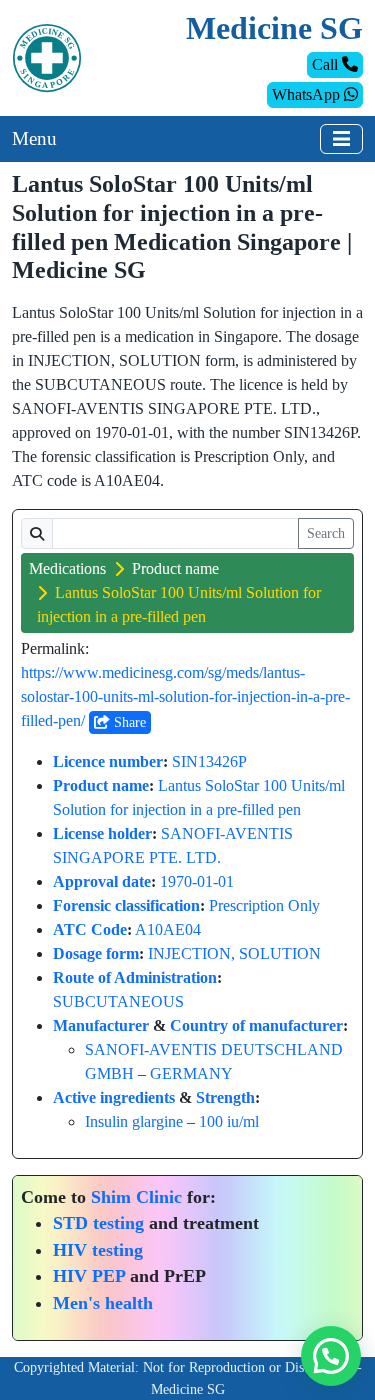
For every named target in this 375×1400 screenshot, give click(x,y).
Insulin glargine (134, 1121)
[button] (331, 1356)
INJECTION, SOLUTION (234, 953)
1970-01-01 (197, 881)
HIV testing (98, 1250)
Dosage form (96, 953)
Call (327, 64)
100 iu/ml (229, 1121)
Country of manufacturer (256, 1025)
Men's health (103, 1303)
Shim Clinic (136, 1197)
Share (128, 722)
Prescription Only (264, 905)
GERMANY (191, 1073)
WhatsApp (308, 94)
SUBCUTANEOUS (118, 1001)
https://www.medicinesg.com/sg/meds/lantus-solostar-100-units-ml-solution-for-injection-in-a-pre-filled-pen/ (185, 696)
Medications (67, 568)
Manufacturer (101, 1025)
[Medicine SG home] (47, 56)
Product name (175, 568)
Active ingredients (114, 1097)
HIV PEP (89, 1276)
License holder (102, 833)
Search (326, 533)
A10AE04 (168, 929)
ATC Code (90, 929)
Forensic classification (126, 905)
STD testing (98, 1223)
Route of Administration (135, 977)
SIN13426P (209, 761)
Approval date (102, 881)
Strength (225, 1097)
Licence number (108, 761)
